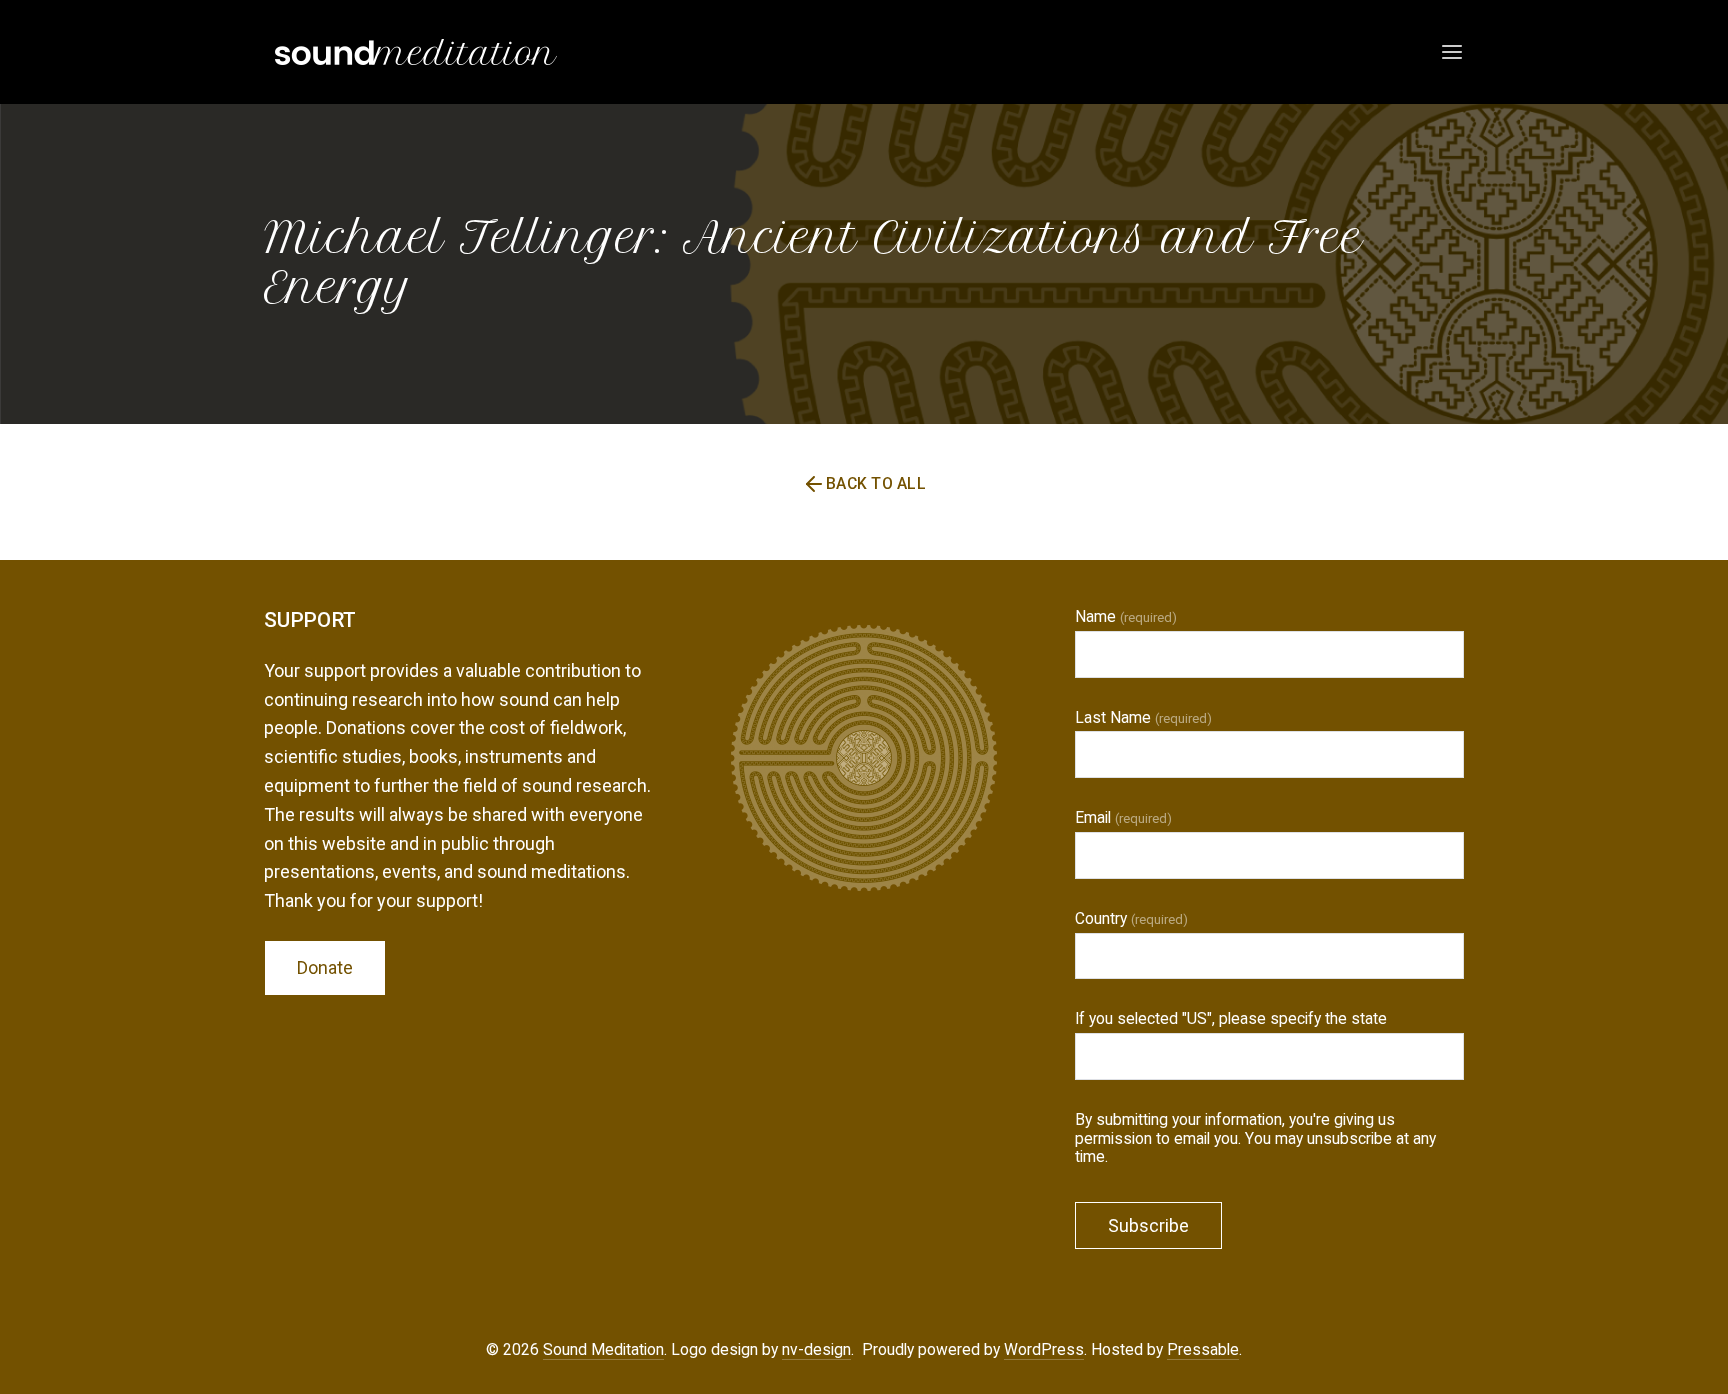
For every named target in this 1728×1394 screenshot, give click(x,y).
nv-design (816, 1349)
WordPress (1044, 1349)
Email (1123, 818)
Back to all (876, 483)
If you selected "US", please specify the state (1231, 1019)
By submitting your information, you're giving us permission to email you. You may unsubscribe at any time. (1255, 1139)
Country (1131, 919)
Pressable (1203, 1349)
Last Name (1143, 718)
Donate (325, 967)
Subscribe (1148, 1225)
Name (1126, 617)
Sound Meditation (603, 1349)
